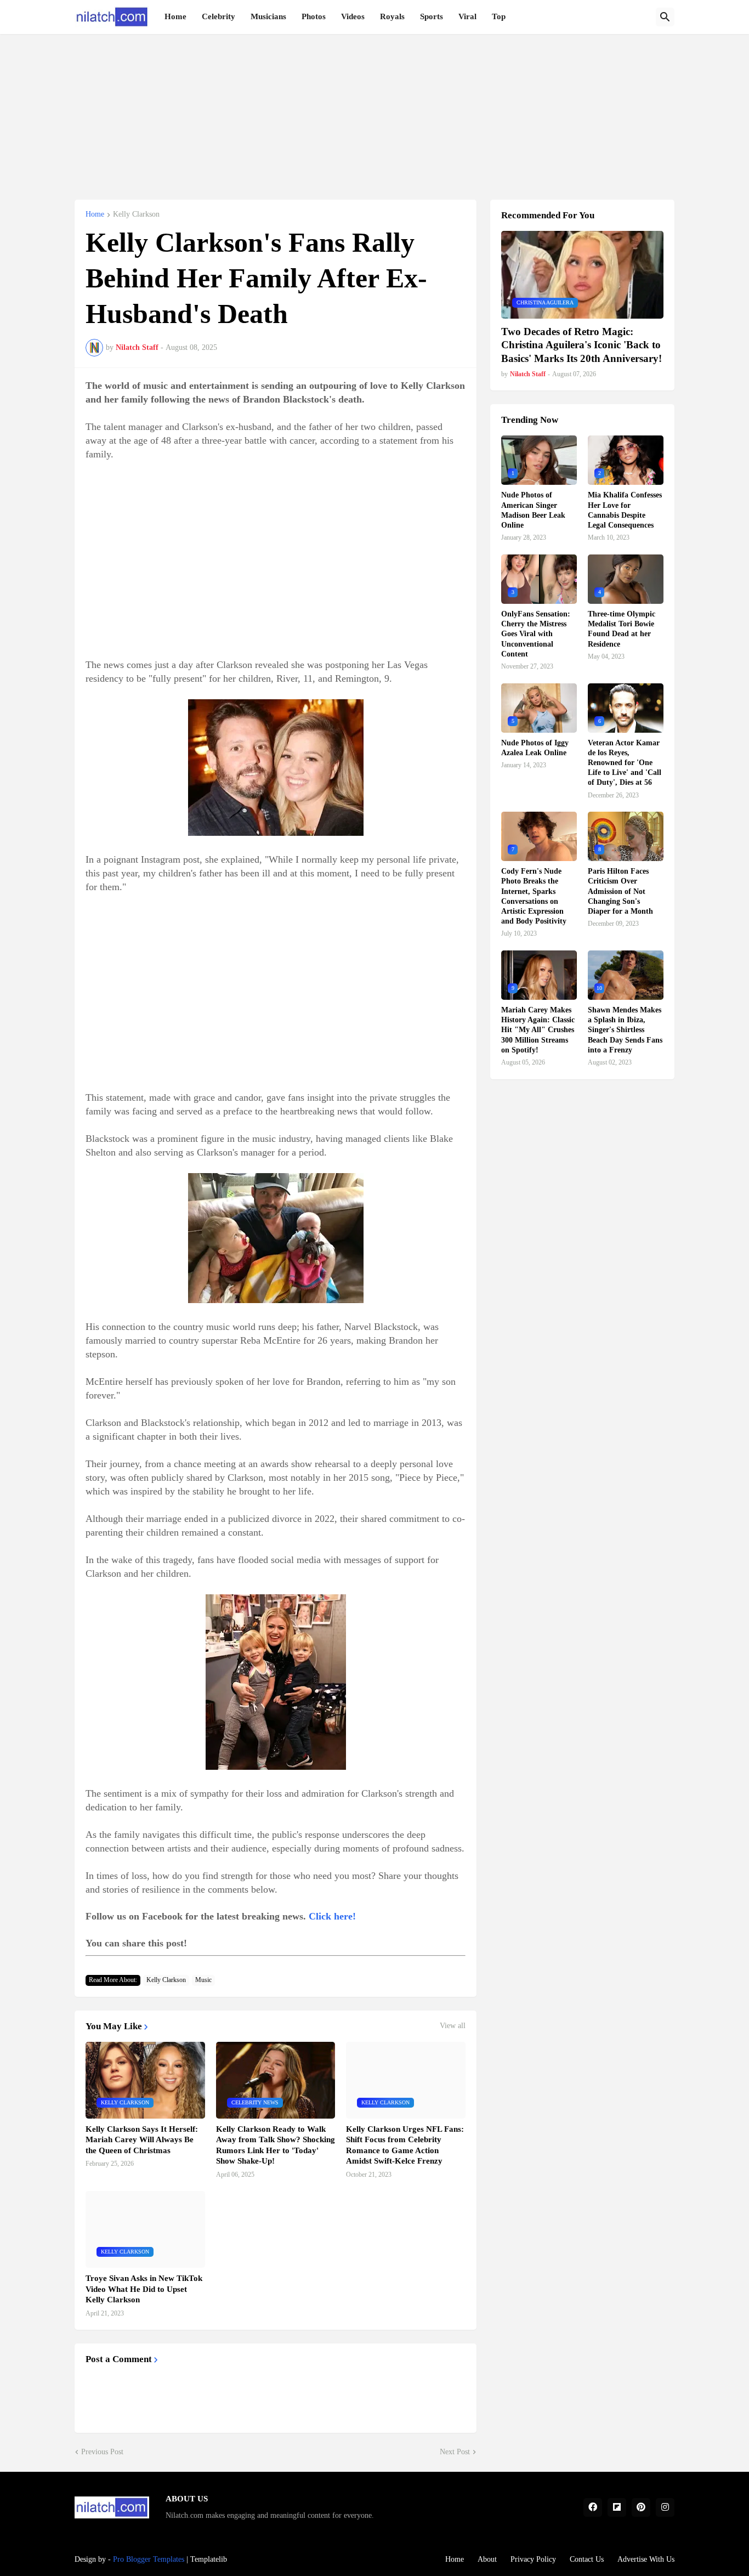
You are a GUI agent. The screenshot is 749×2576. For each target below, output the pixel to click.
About (487, 2559)
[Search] (665, 17)
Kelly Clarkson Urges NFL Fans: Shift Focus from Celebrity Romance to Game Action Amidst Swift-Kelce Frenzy (405, 2145)
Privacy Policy (533, 2559)
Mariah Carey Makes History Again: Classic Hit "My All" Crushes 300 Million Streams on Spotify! (538, 1030)
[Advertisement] (374, 111)
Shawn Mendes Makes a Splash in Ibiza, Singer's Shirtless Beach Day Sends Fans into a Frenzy (625, 1030)
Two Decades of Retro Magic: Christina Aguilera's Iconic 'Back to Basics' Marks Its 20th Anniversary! (581, 345)
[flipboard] (617, 2507)
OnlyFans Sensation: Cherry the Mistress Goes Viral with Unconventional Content (536, 634)
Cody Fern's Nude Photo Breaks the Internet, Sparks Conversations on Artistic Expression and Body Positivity (534, 896)
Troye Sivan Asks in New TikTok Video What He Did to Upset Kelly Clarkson (144, 2289)
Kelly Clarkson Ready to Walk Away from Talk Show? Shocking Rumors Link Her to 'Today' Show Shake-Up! (276, 2145)
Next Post (455, 2452)
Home (175, 16)
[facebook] (593, 2507)
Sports (432, 16)
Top (499, 16)
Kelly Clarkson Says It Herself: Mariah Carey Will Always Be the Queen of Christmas (142, 2140)
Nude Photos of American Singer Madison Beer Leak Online (533, 510)
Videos (353, 16)
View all (453, 2026)
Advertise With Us (646, 2559)
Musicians (268, 16)
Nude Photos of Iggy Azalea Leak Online (535, 748)
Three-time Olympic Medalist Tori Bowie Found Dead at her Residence (622, 629)
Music (203, 1980)
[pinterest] (641, 2507)
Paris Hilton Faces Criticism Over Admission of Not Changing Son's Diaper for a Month (620, 891)
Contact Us (587, 2559)
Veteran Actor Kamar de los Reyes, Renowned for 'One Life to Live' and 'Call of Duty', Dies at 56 (625, 763)
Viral (467, 16)
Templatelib (209, 2559)
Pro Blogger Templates (149, 2559)
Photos (314, 16)
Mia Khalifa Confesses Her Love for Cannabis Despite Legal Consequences (625, 510)
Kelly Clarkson (136, 214)
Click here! (332, 1916)
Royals (392, 16)
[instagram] (665, 2507)
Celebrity (219, 16)
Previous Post (102, 2452)
